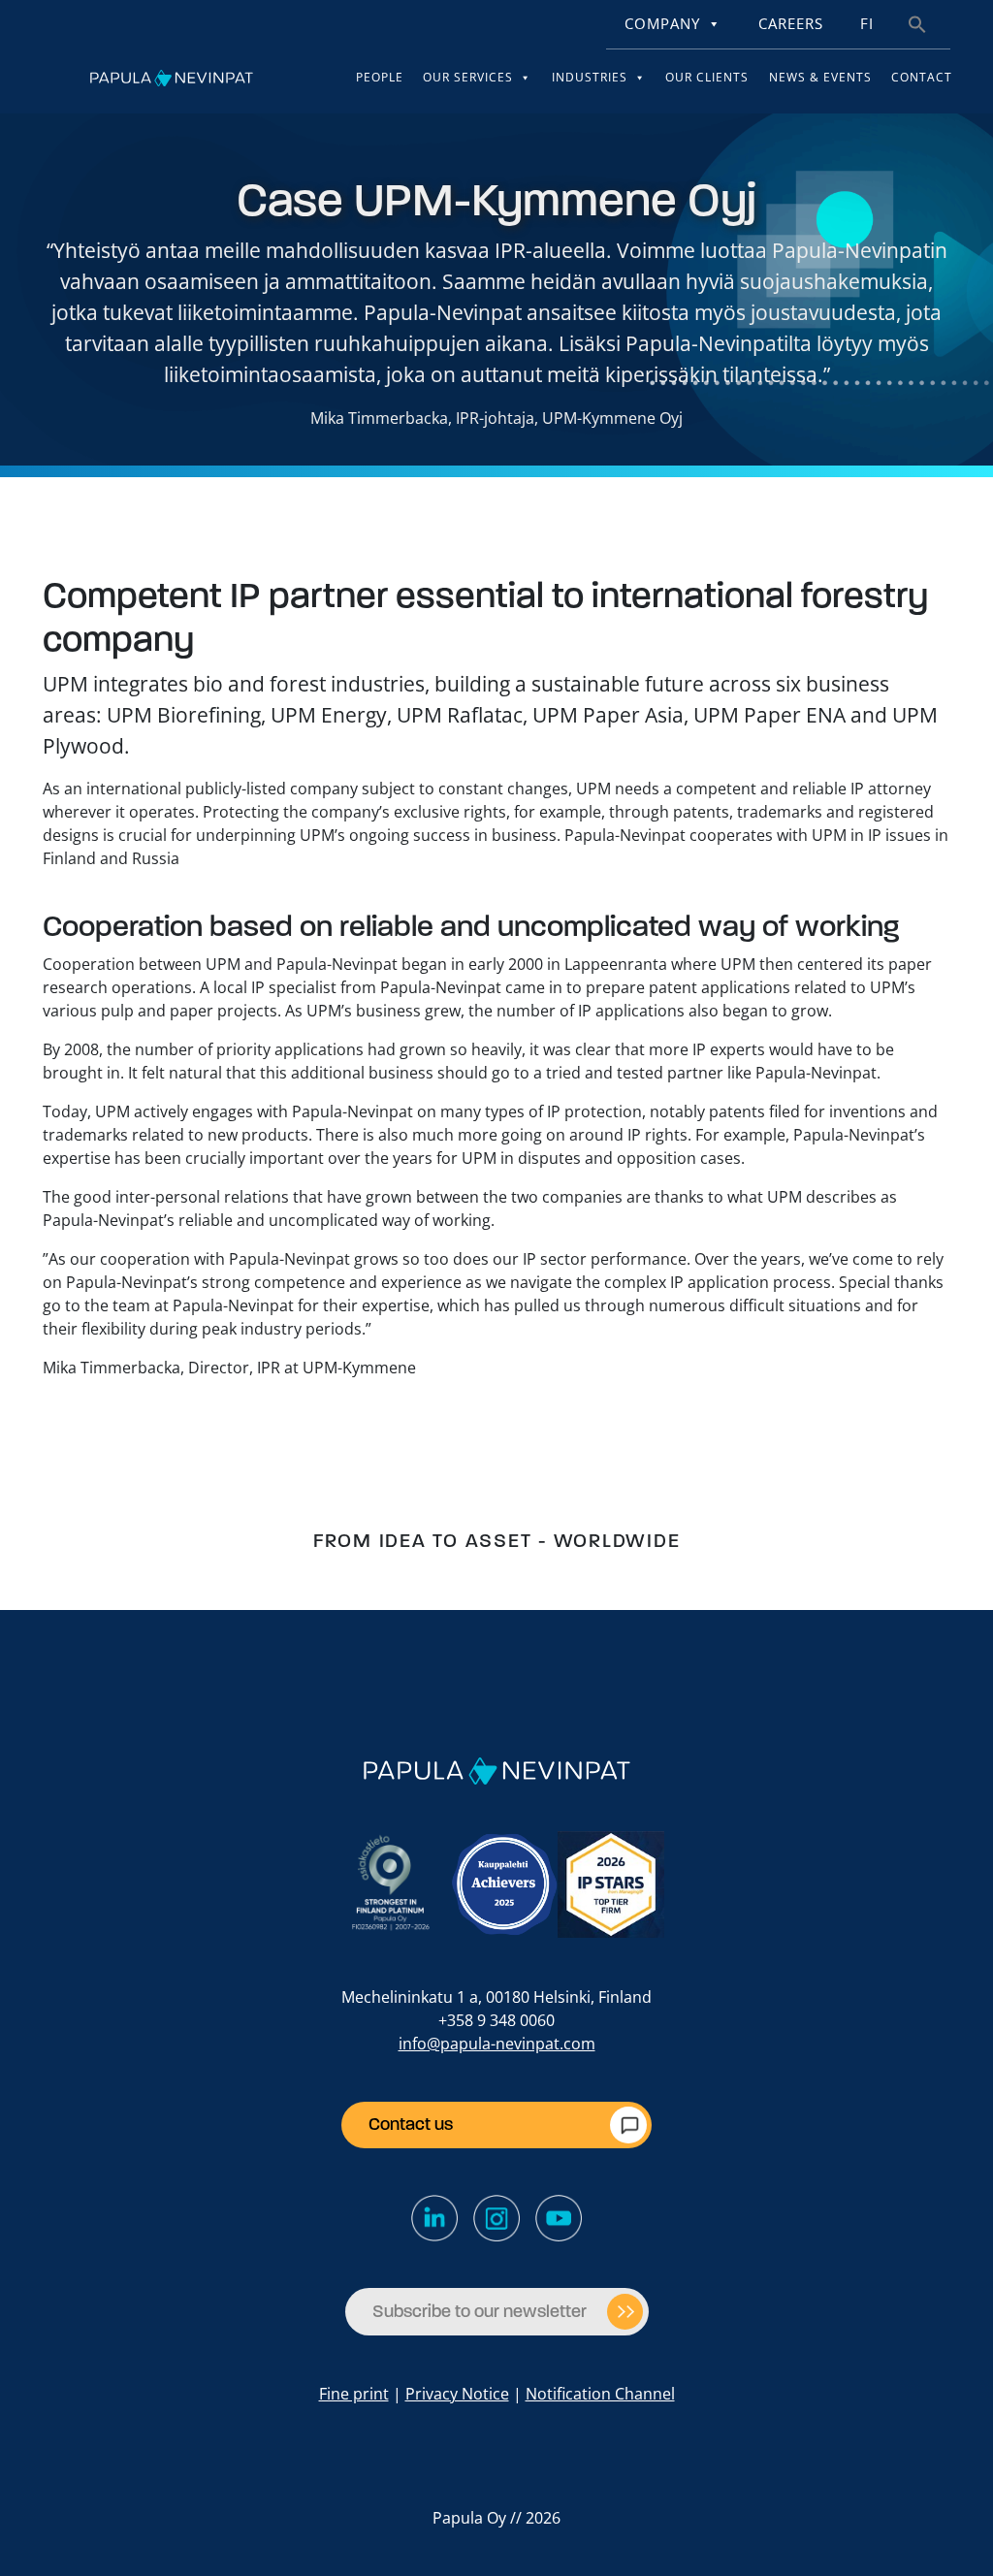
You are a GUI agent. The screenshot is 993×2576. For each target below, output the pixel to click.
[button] (917, 23)
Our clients (707, 77)
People (380, 77)
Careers (791, 24)
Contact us (411, 2124)
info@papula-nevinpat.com (497, 2044)
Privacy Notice (457, 2394)
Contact (922, 77)
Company (662, 24)
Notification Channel (600, 2394)
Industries (590, 77)
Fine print (354, 2394)
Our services (468, 77)
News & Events (820, 77)
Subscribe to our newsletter (480, 2311)
